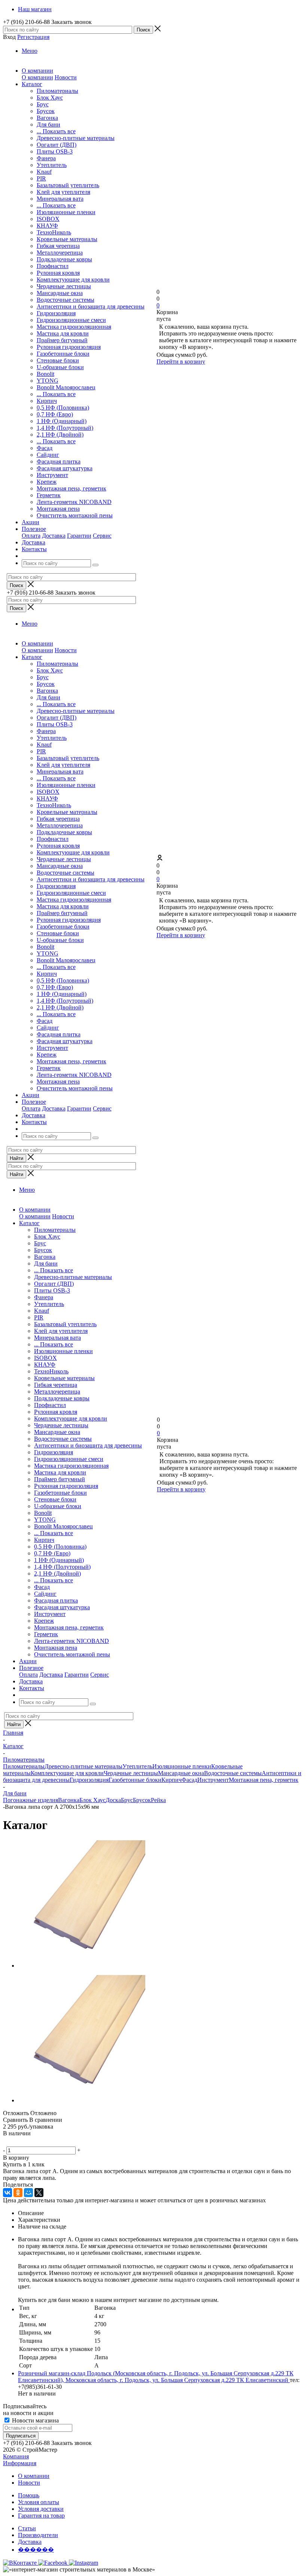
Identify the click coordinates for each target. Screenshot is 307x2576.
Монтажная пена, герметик (72, 488)
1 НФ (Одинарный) (62, 421)
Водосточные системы (66, 300)
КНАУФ (47, 226)
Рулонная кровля (58, 273)
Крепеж (47, 482)
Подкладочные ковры (64, 259)
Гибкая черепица (58, 246)
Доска (113, 1800)
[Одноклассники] (18, 2193)
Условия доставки (41, 2509)
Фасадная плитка (59, 461)
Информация (20, 2463)
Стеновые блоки (58, 360)
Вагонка (47, 118)
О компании (37, 77)
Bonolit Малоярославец (66, 387)
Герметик (49, 495)
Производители (38, 2535)
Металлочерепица (60, 253)
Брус (43, 104)
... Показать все (56, 131)
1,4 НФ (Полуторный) (65, 428)
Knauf (44, 172)
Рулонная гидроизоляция (69, 347)
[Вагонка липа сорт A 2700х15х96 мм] (82, 1966)
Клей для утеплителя (63, 192)
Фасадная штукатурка (65, 468)
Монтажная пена (58, 509)
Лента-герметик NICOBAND (74, 502)
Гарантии (79, 536)
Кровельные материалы (67, 239)
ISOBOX (48, 219)
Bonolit (45, 374)
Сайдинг (48, 455)
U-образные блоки (60, 367)
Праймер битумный (62, 340)
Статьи (27, 2528)
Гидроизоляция (56, 313)
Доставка (54, 536)
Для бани (48, 124)
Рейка (158, 1800)
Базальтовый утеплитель (68, 185)
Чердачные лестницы (64, 286)
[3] (26, 2142)
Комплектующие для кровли (73, 280)
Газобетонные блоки (63, 354)
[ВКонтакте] (7, 2193)
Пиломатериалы (57, 91)
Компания (16, 2456)
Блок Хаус (50, 98)
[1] (8, 2142)
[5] (44, 2142)
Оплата (31, 536)
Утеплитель (52, 165)
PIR (41, 178)
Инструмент (52, 475)
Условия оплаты (39, 2502)
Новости (66, 77)
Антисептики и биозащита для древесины (91, 306)
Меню (30, 51)
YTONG (48, 381)
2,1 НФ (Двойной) (60, 435)
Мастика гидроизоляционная (74, 327)
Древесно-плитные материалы (76, 138)
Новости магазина (35, 2420)
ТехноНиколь (54, 232)
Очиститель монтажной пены (75, 515)
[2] (17, 2142)
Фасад (45, 448)
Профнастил (53, 266)
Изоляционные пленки (66, 212)
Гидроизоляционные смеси (71, 320)
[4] (35, 2142)
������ (36, 2550)
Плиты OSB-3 (55, 151)
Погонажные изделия (31, 1800)
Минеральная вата (60, 199)
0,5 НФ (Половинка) (63, 408)
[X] (39, 2193)
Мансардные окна (60, 293)
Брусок (46, 111)
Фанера (46, 158)
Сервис (102, 536)
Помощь (29, 2495)
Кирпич (47, 401)
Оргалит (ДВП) (57, 145)
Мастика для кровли (63, 333)
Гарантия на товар (41, 2516)
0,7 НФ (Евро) (55, 414)
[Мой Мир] (28, 2193)
